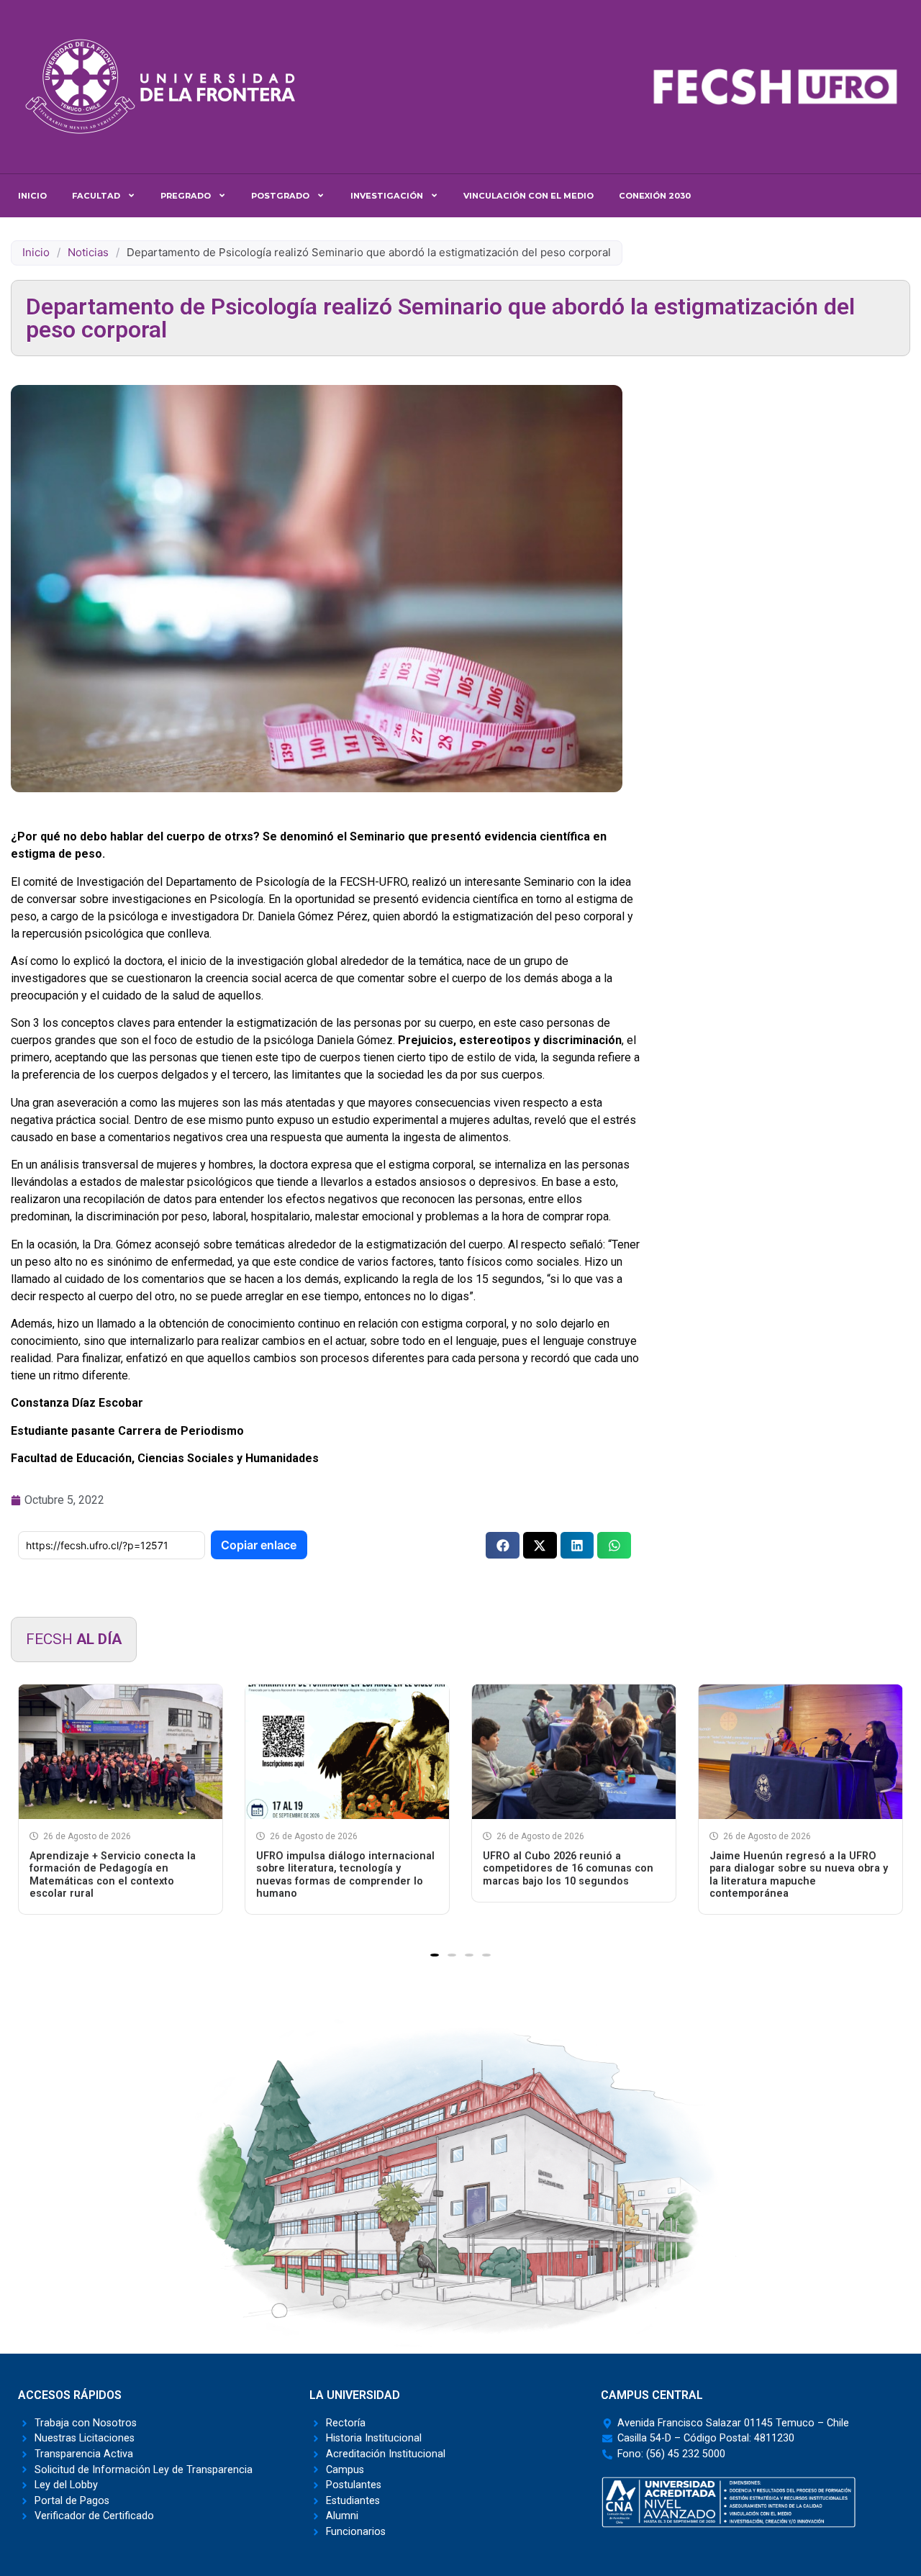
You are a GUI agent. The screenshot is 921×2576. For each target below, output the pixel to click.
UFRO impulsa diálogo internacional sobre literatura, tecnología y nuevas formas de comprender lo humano (345, 1875)
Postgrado (280, 196)
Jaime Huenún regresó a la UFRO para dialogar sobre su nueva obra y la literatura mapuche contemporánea (799, 1875)
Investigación (387, 196)
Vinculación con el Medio (528, 196)
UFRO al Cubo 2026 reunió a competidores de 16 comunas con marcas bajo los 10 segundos (568, 1869)
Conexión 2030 (655, 196)
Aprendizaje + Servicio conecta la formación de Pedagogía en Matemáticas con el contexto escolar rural (113, 1875)
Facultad (96, 196)
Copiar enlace (259, 1545)
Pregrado (186, 196)
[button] (503, 1545)
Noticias (88, 252)
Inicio (32, 196)
